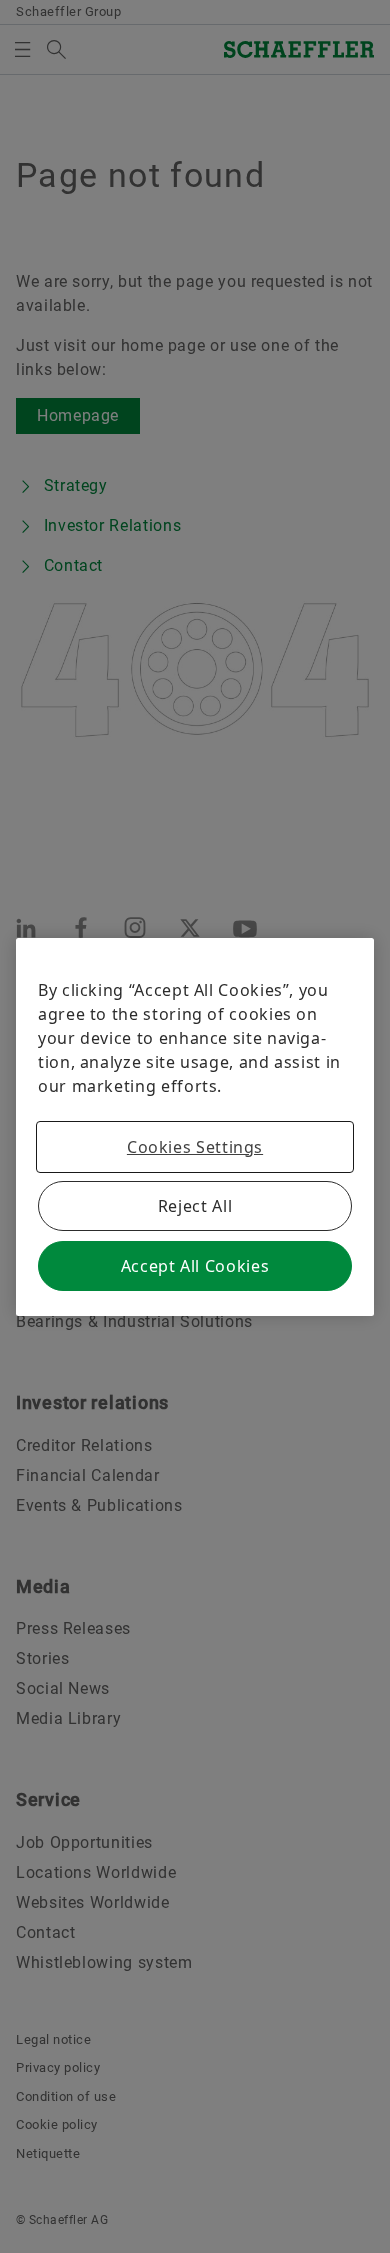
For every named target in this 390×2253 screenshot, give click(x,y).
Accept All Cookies (195, 1266)
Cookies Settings (195, 1147)
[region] (195, 1127)
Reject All (195, 1206)
